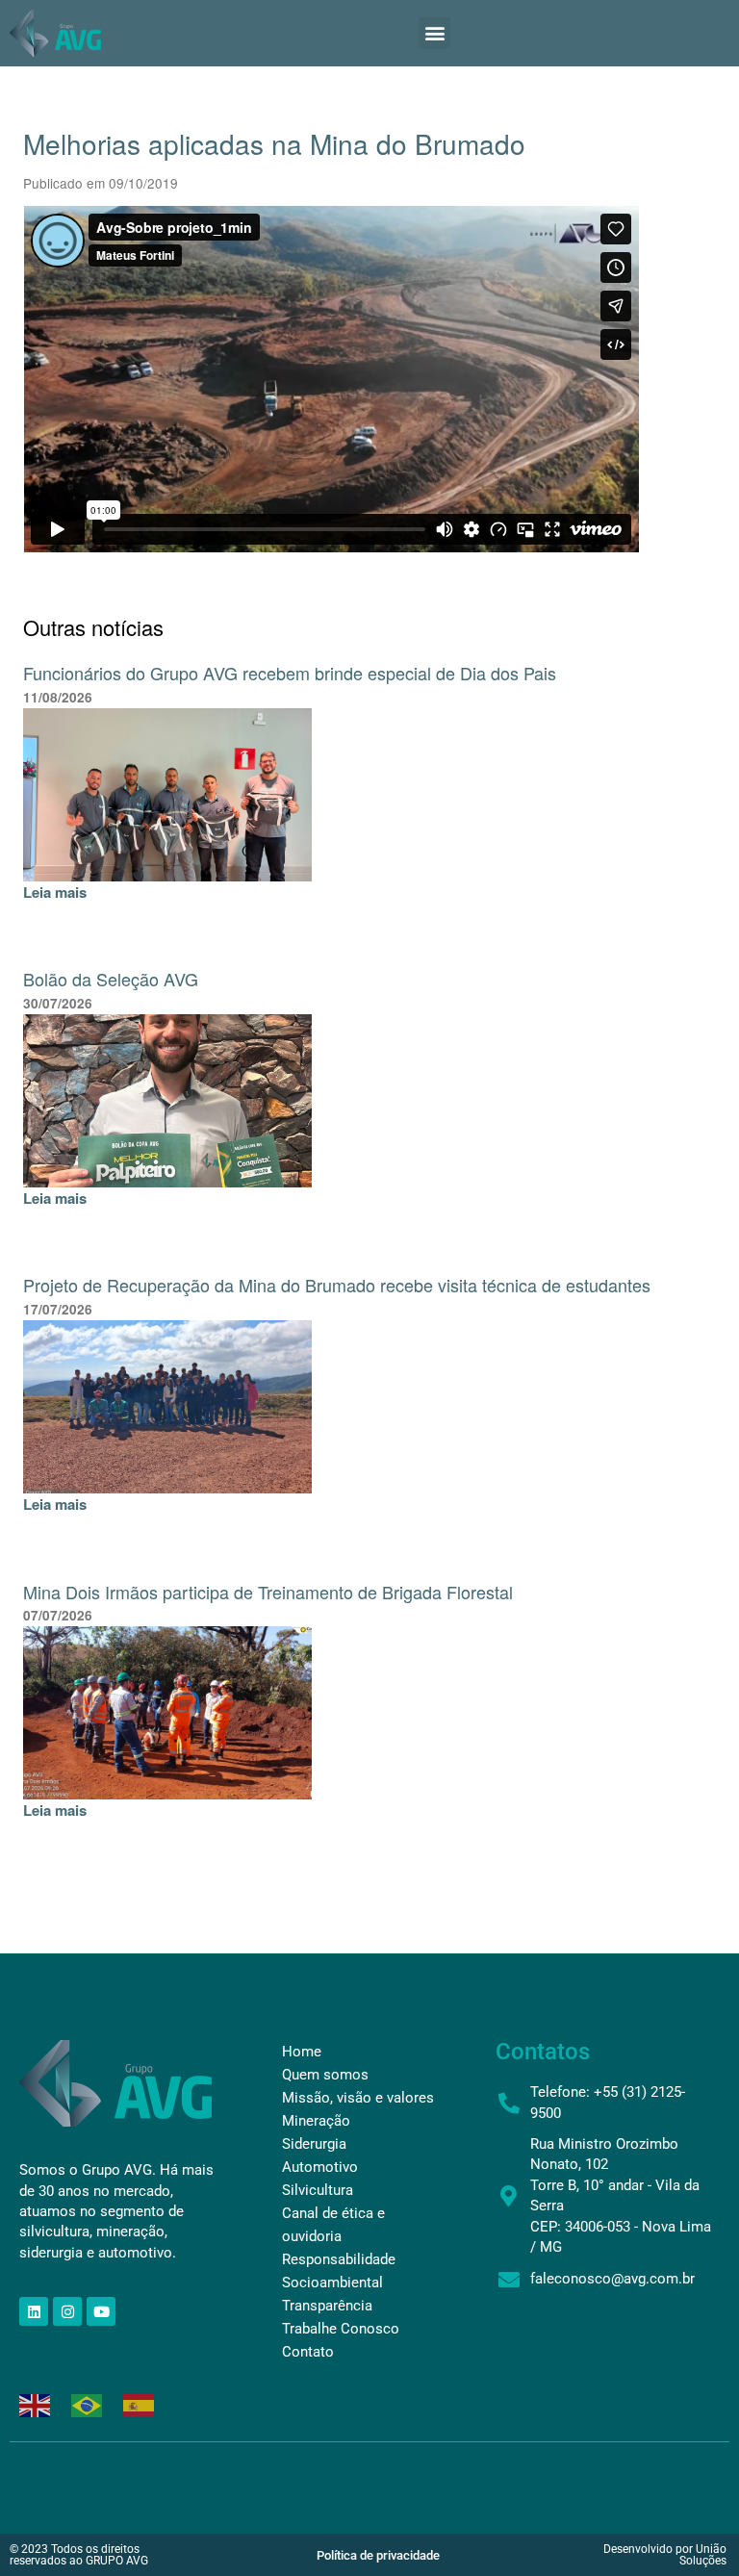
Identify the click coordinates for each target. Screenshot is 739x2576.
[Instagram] (67, 2311)
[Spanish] (140, 2403)
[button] (434, 33)
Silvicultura (318, 2190)
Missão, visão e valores (358, 2098)
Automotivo (320, 2167)
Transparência (327, 2306)
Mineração (316, 2121)
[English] (36, 2403)
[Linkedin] (34, 2311)
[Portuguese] (88, 2403)
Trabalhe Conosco (341, 2329)
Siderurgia (314, 2144)
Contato (308, 2352)
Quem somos (325, 2075)
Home (302, 2052)
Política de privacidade (378, 2555)
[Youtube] (101, 2311)
